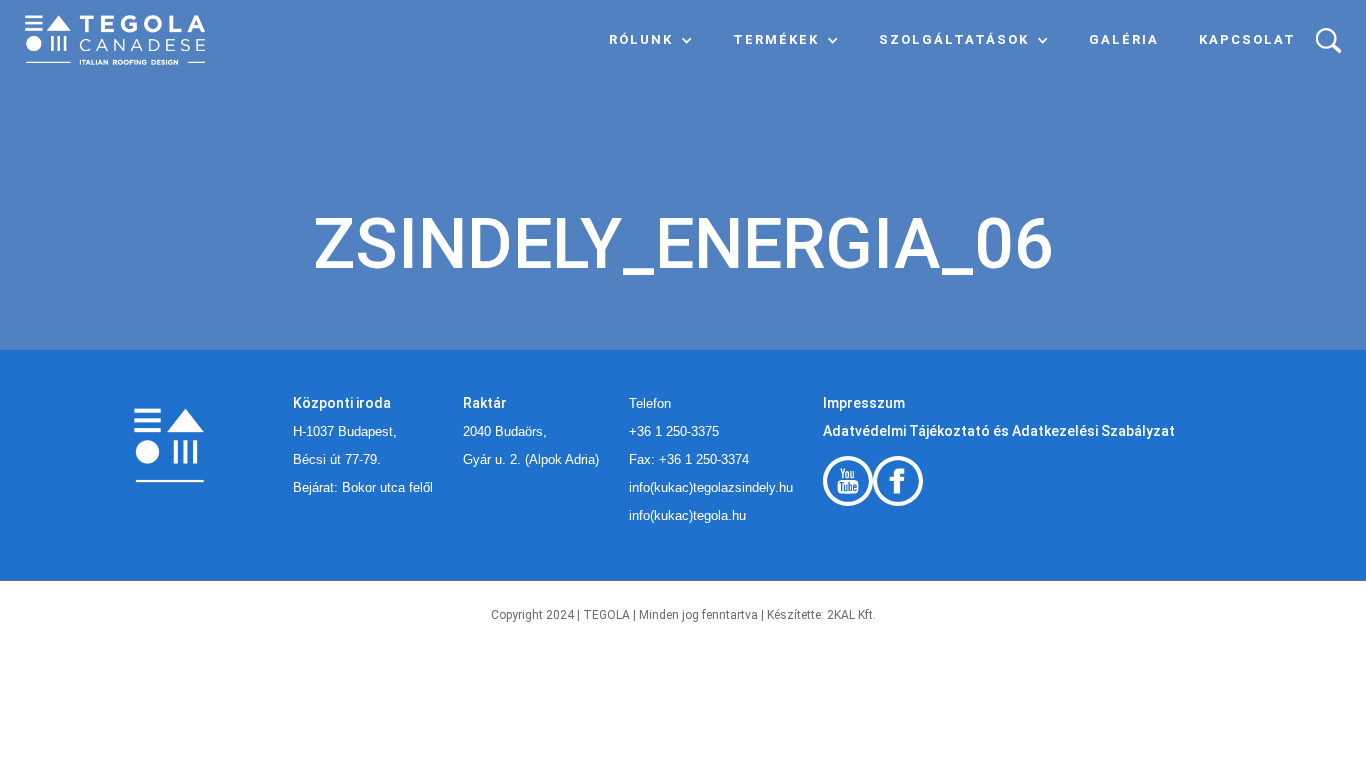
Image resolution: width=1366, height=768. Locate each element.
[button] (651, 40)
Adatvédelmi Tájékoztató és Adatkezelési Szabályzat (999, 431)
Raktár (485, 403)
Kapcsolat (1247, 39)
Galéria (1124, 39)
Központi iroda (342, 403)
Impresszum (864, 403)
